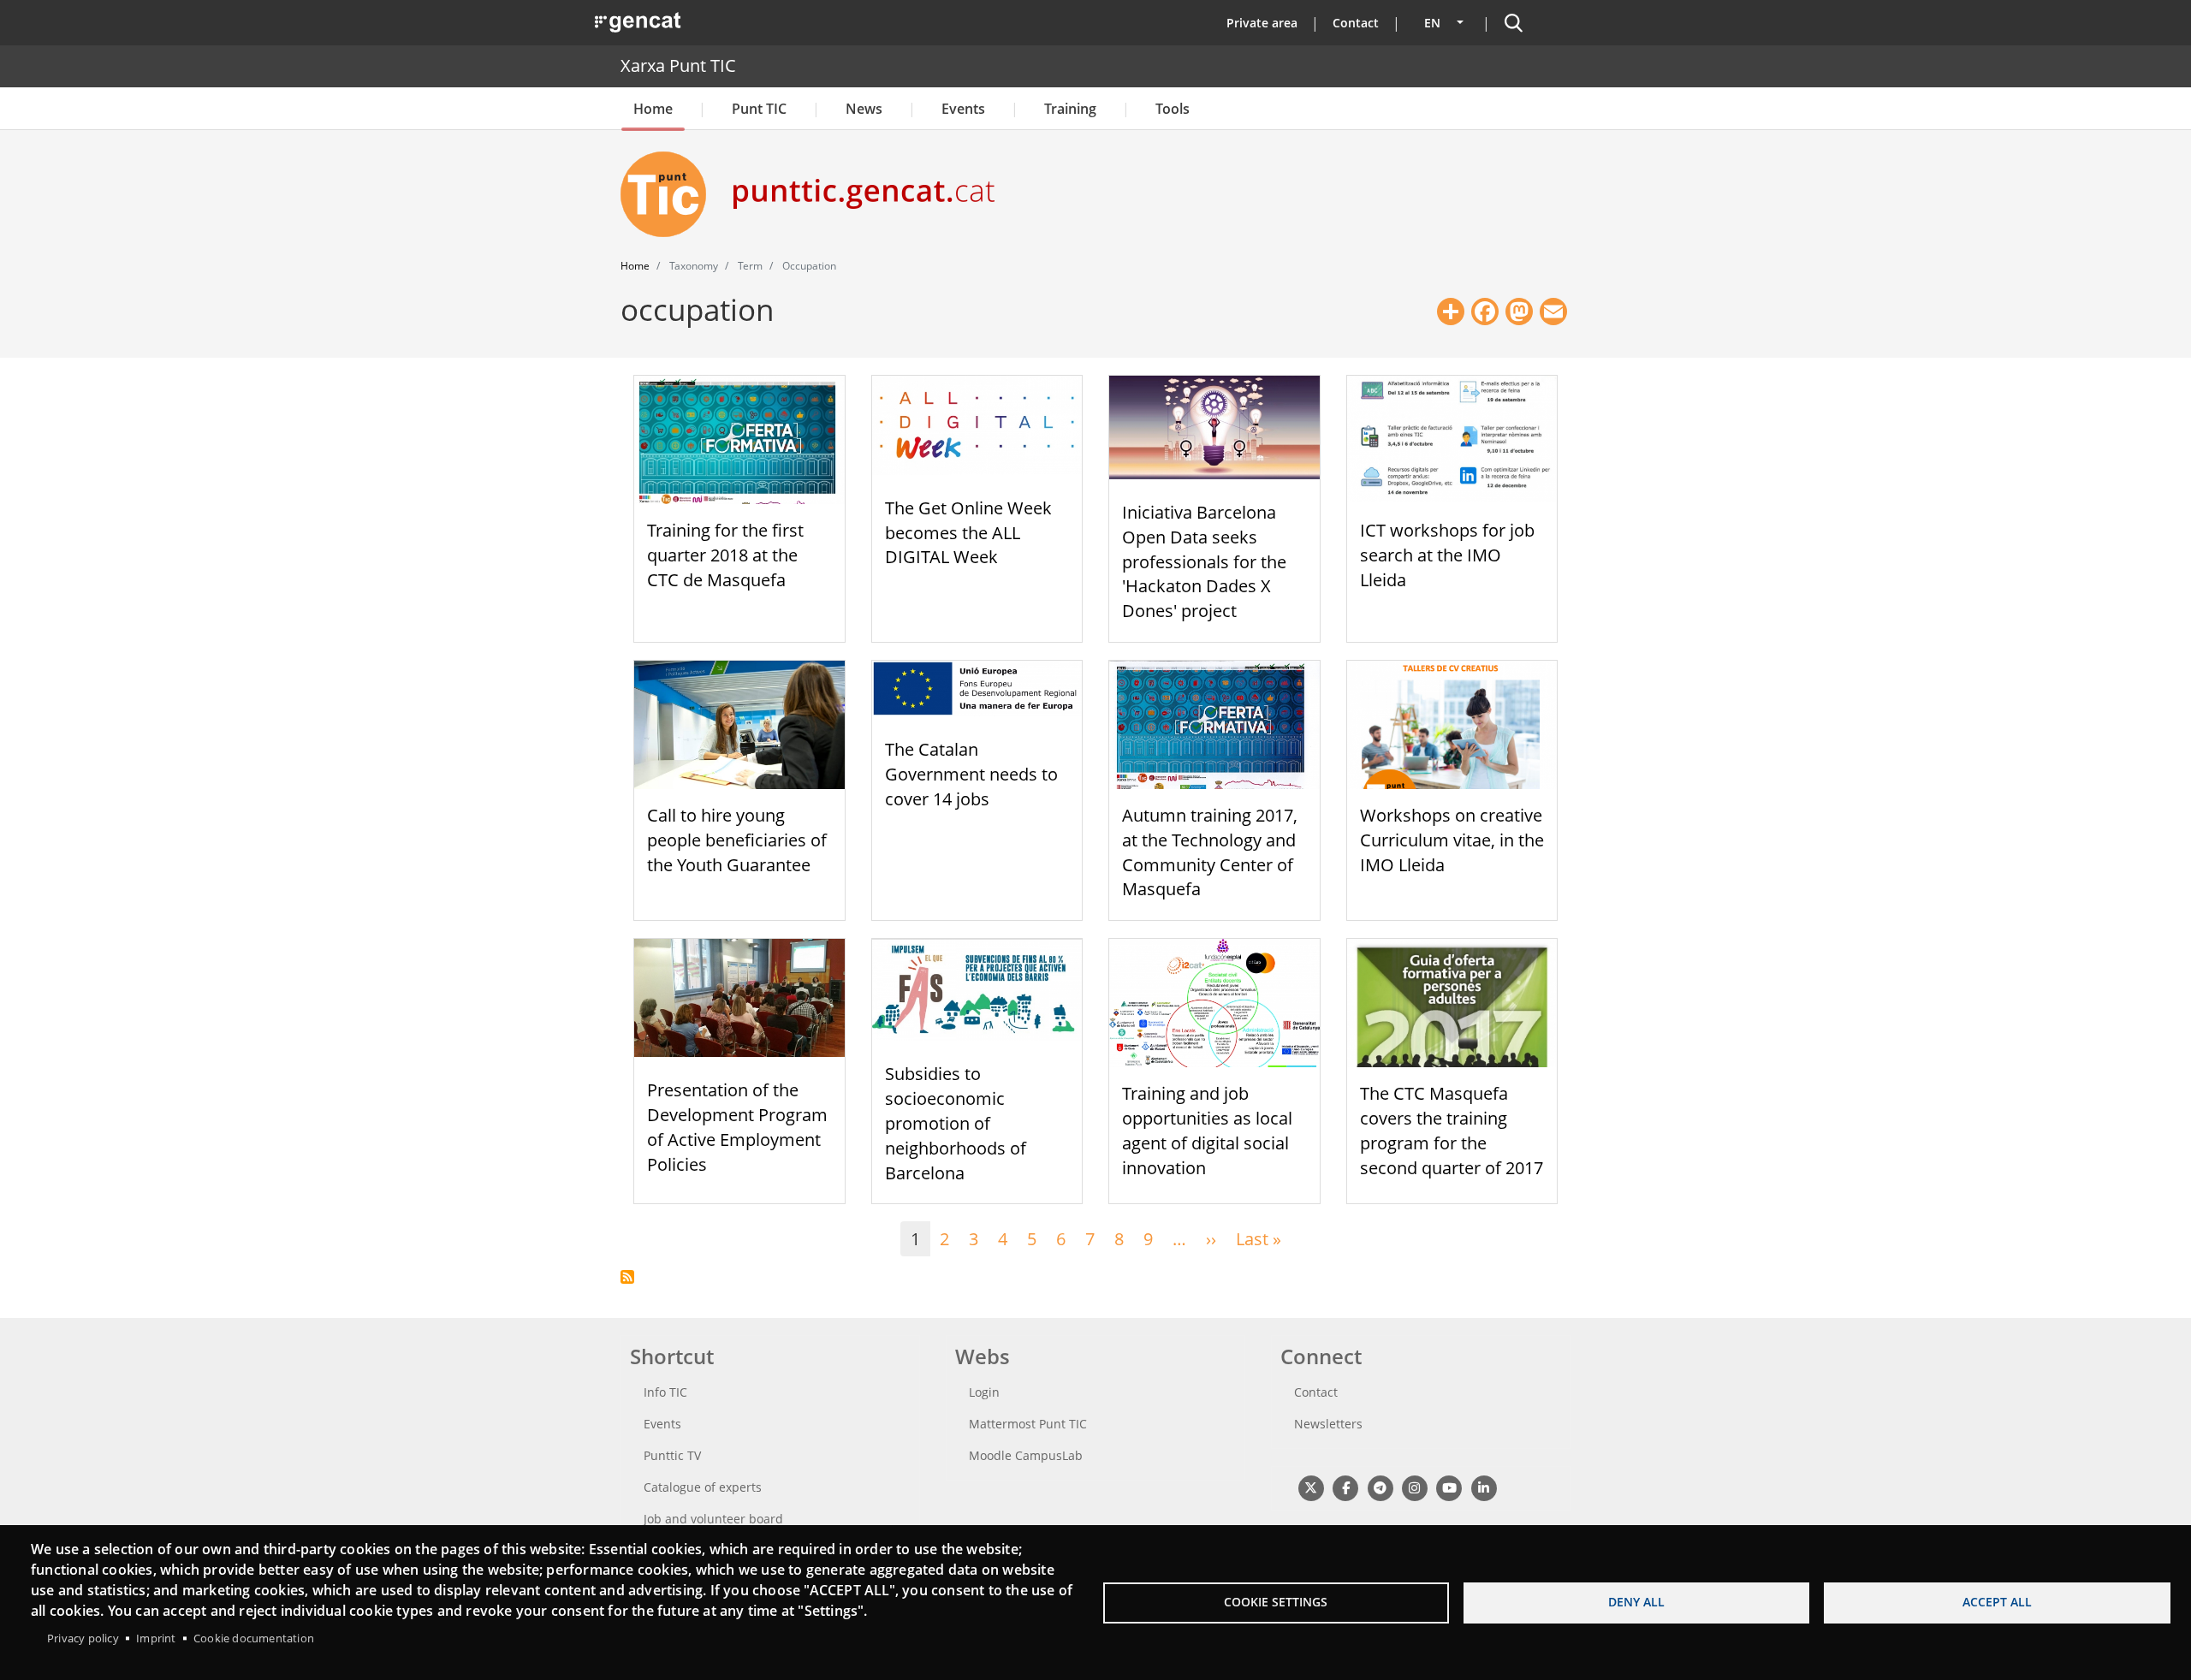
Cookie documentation (254, 1638)
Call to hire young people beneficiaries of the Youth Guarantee (737, 840)
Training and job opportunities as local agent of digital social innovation (1207, 1130)
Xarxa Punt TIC (678, 65)
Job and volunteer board (713, 1519)
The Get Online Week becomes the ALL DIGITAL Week (968, 533)
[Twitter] (1311, 1487)
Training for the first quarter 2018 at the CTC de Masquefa (725, 555)
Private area (1262, 23)
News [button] (864, 109)
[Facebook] (1345, 1487)
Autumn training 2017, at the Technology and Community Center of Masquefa (1210, 852)
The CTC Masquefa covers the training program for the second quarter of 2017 (1452, 1130)
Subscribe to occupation (627, 1277)
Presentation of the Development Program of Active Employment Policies (737, 1127)
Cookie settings (1276, 1602)
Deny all (1636, 1602)
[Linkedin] (1484, 1487)
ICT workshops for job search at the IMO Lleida (1447, 555)
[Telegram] (1380, 1487)
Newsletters (1328, 1424)
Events (963, 109)
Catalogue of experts (703, 1487)
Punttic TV (672, 1455)
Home (653, 109)
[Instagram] (1414, 1487)
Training (1070, 109)
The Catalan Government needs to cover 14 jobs (971, 774)
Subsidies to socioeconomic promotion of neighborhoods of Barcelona (956, 1123)
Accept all (1997, 1602)
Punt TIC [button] (759, 109)
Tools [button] (1173, 109)
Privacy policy (83, 1638)
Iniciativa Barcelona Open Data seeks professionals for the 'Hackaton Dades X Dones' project (1204, 561)
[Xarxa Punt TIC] (670, 194)
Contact (1356, 23)
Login (984, 1392)
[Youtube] (1449, 1487)
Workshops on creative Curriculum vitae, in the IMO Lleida (1452, 840)
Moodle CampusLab (1026, 1455)
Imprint (156, 1638)
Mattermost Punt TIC (1028, 1424)
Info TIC (665, 1392)
